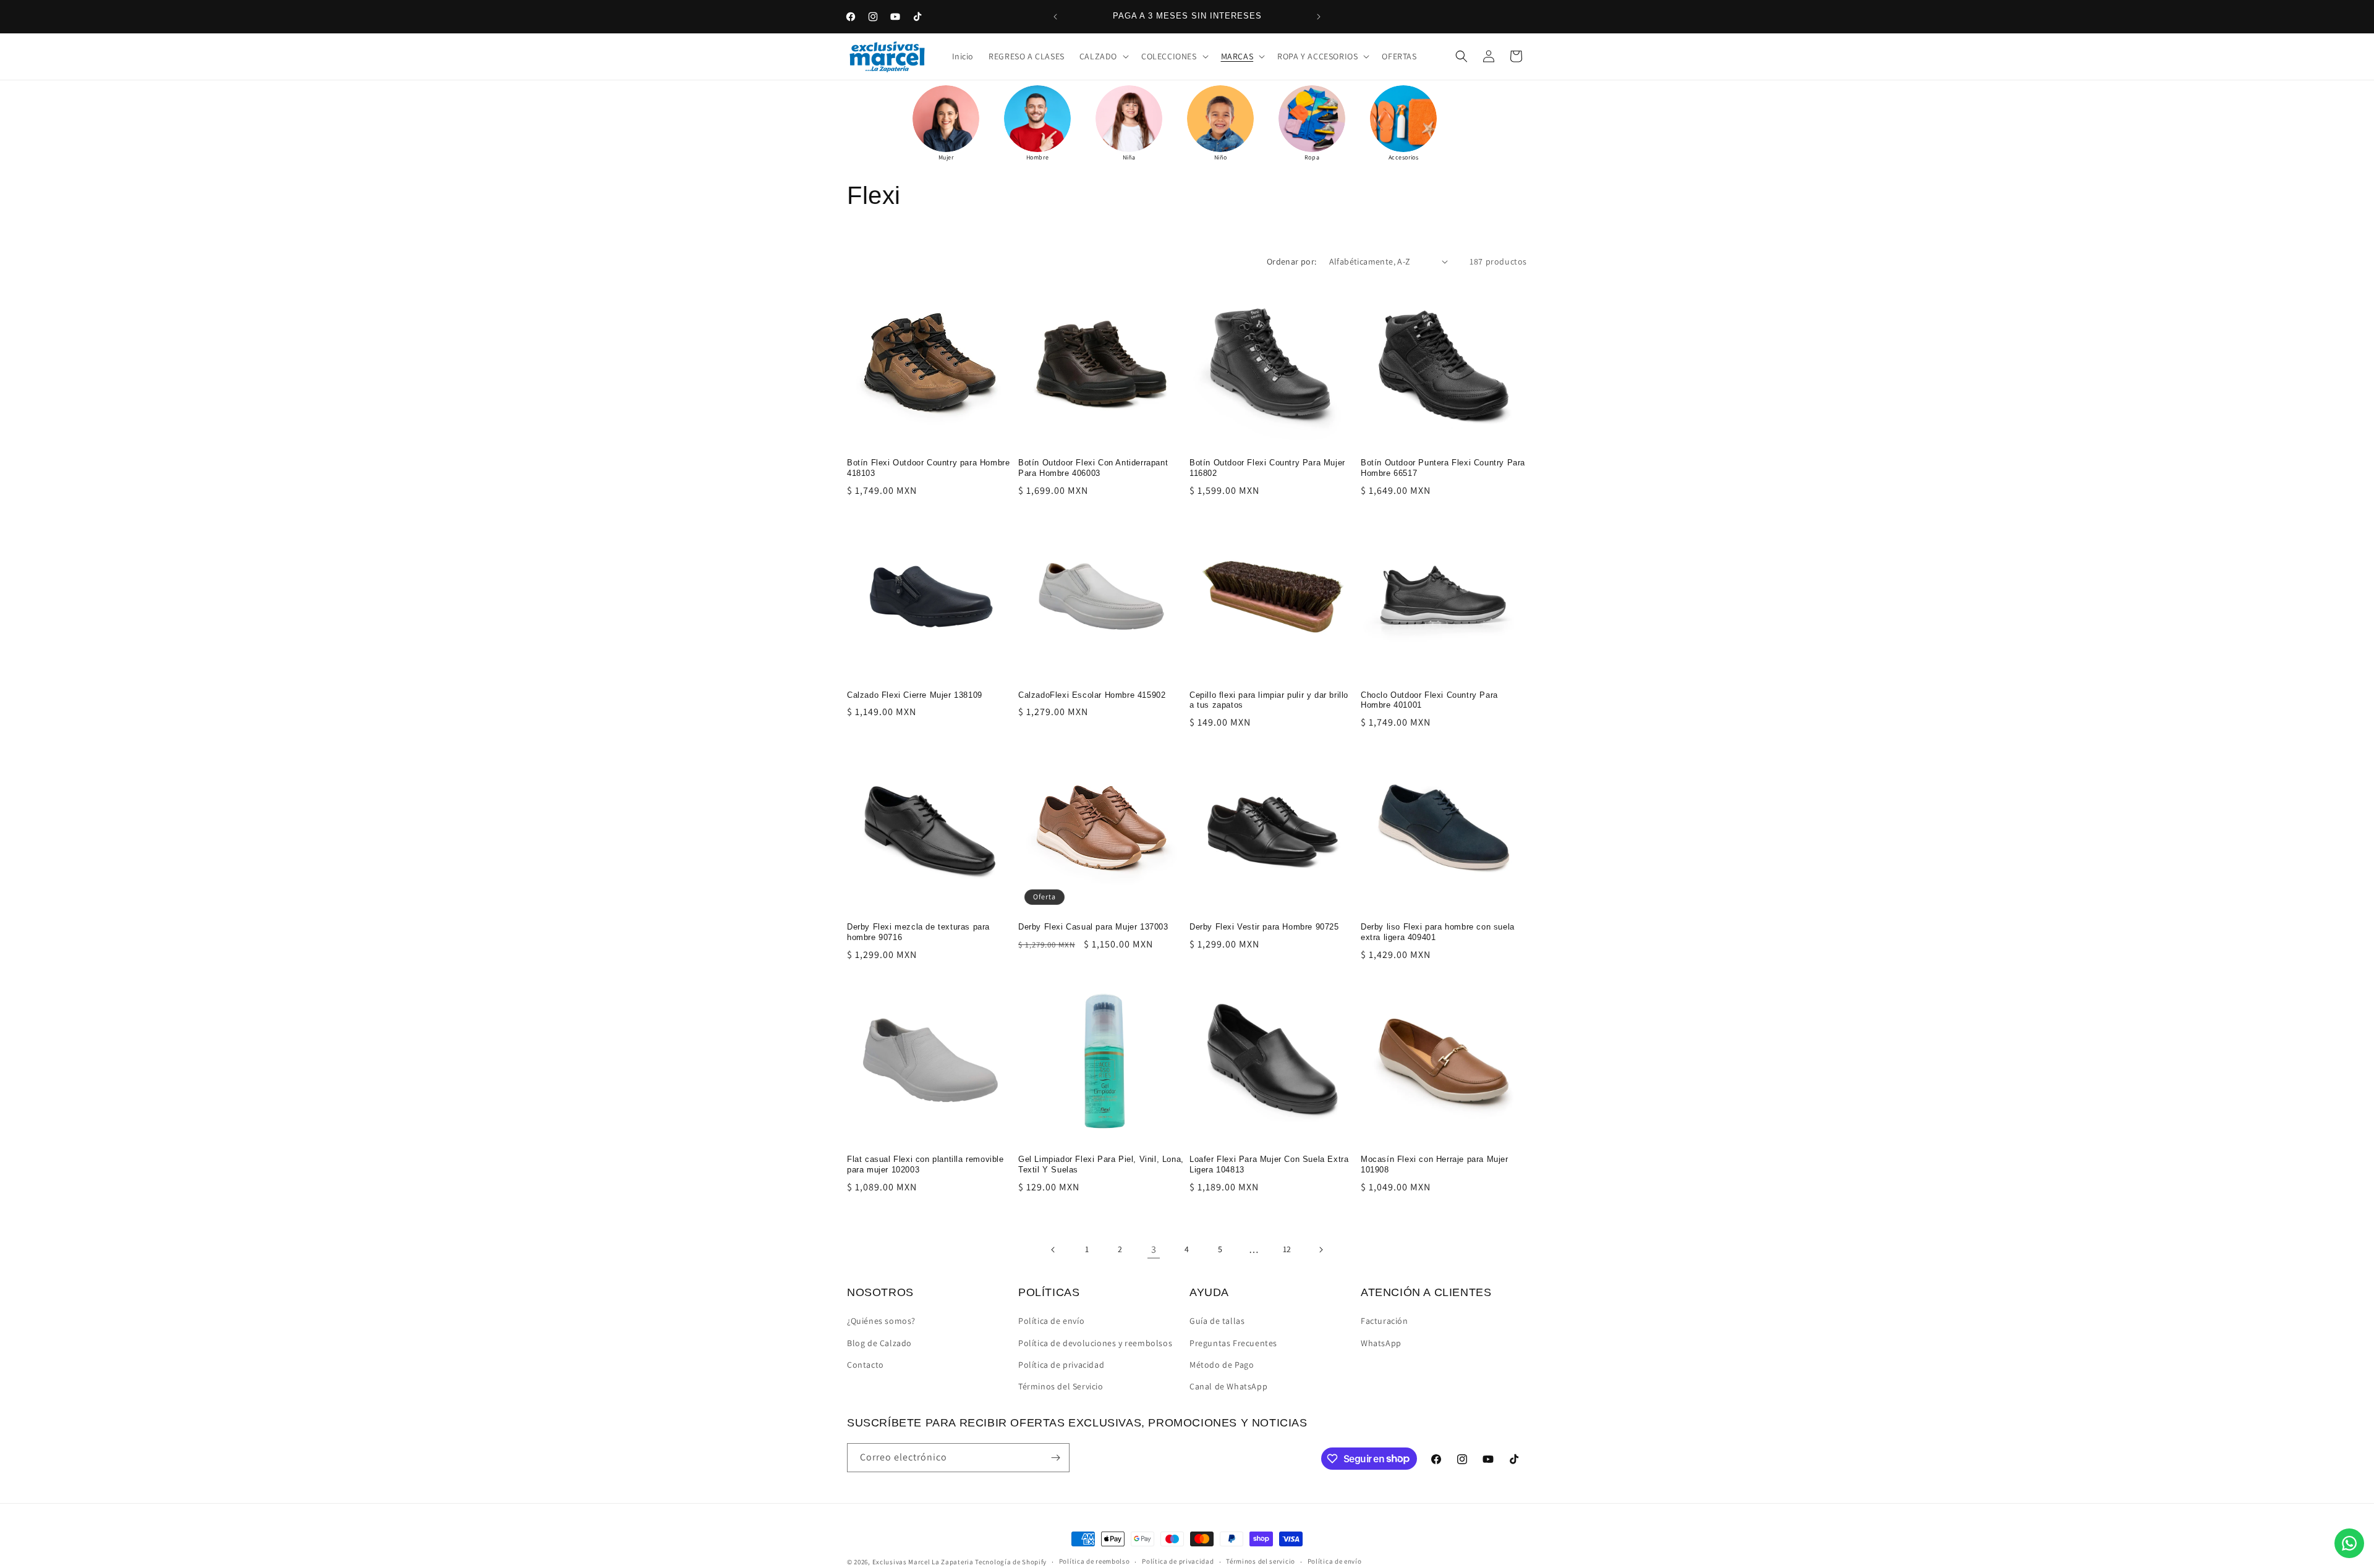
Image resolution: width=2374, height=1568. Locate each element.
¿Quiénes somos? (881, 1321)
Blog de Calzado (879, 1343)
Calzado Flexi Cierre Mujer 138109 (915, 695)
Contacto (866, 1365)
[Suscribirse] (1055, 1458)
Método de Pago (1222, 1365)
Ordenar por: (1292, 261)
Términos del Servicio (1061, 1386)
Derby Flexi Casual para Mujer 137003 (1093, 927)
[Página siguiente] (1321, 1250)
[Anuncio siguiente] (1319, 17)
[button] (1103, 56)
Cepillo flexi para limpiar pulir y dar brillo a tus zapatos (1269, 700)
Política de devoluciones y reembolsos (1095, 1343)
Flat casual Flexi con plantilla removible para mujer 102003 (925, 1164)
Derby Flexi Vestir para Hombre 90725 (1264, 927)
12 (1287, 1249)
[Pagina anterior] (1053, 1250)
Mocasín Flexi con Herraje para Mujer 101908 (1435, 1164)
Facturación (1385, 1321)
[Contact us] (2349, 1543)
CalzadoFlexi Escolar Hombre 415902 (1092, 695)
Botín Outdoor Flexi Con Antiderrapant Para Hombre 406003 (1093, 468)
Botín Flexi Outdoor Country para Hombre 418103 (928, 468)
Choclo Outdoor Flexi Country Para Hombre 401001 (1429, 700)
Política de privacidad (1061, 1365)
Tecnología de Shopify (1011, 1562)
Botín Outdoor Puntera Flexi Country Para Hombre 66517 (1443, 468)
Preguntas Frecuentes (1233, 1343)
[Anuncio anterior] (1055, 17)
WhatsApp (1381, 1343)
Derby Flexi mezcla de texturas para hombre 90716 (918, 932)
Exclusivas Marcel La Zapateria (923, 1562)
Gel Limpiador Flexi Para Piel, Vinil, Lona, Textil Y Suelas (1101, 1164)
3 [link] (1154, 1249)
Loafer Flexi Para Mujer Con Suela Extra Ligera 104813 (1269, 1164)
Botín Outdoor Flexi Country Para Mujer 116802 (1267, 468)
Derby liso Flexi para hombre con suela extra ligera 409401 (1438, 932)
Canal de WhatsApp (1228, 1386)
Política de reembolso (1095, 1561)
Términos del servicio (1261, 1561)
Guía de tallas (1217, 1321)
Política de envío (1051, 1321)
